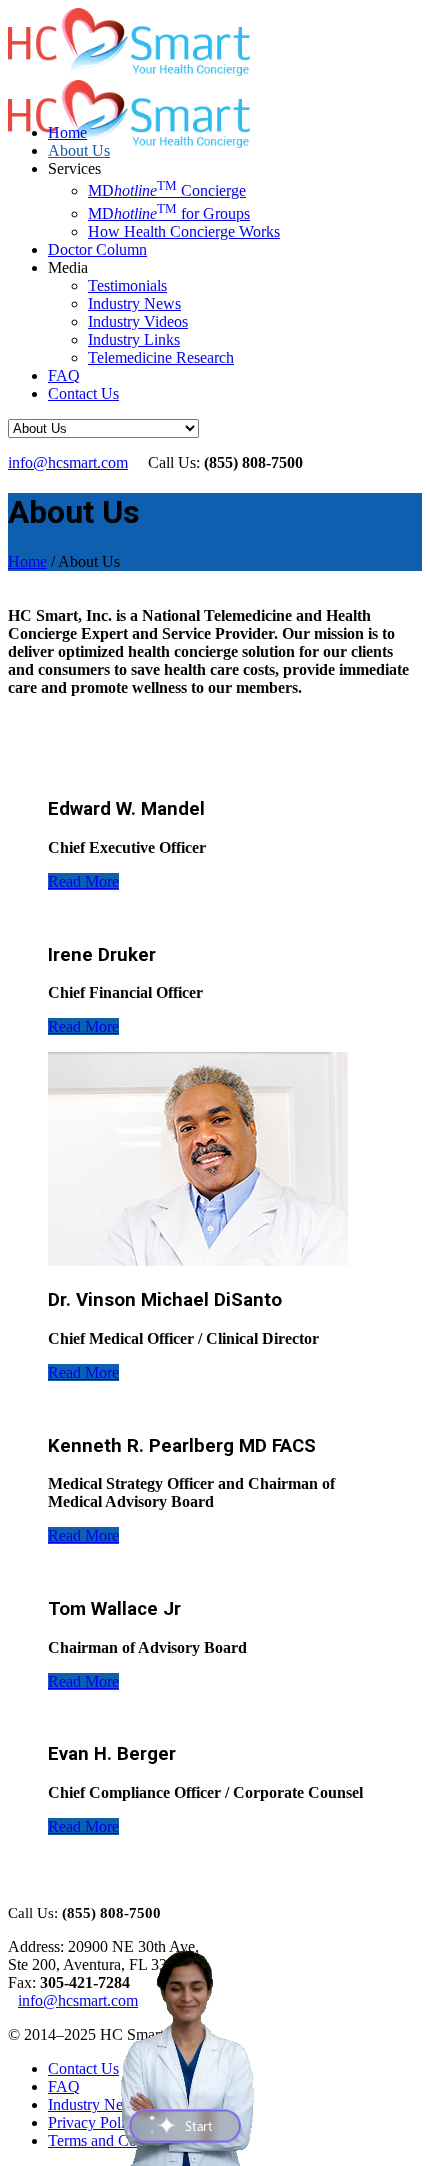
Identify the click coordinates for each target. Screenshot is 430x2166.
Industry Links (134, 339)
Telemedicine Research (161, 357)
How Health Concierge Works (184, 231)
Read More (83, 881)
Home (67, 132)
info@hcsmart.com (68, 462)
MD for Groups (169, 213)
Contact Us (83, 393)
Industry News (134, 303)
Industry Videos (138, 321)
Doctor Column (97, 249)
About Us (79, 150)
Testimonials (127, 285)
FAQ (64, 375)
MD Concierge (167, 190)
